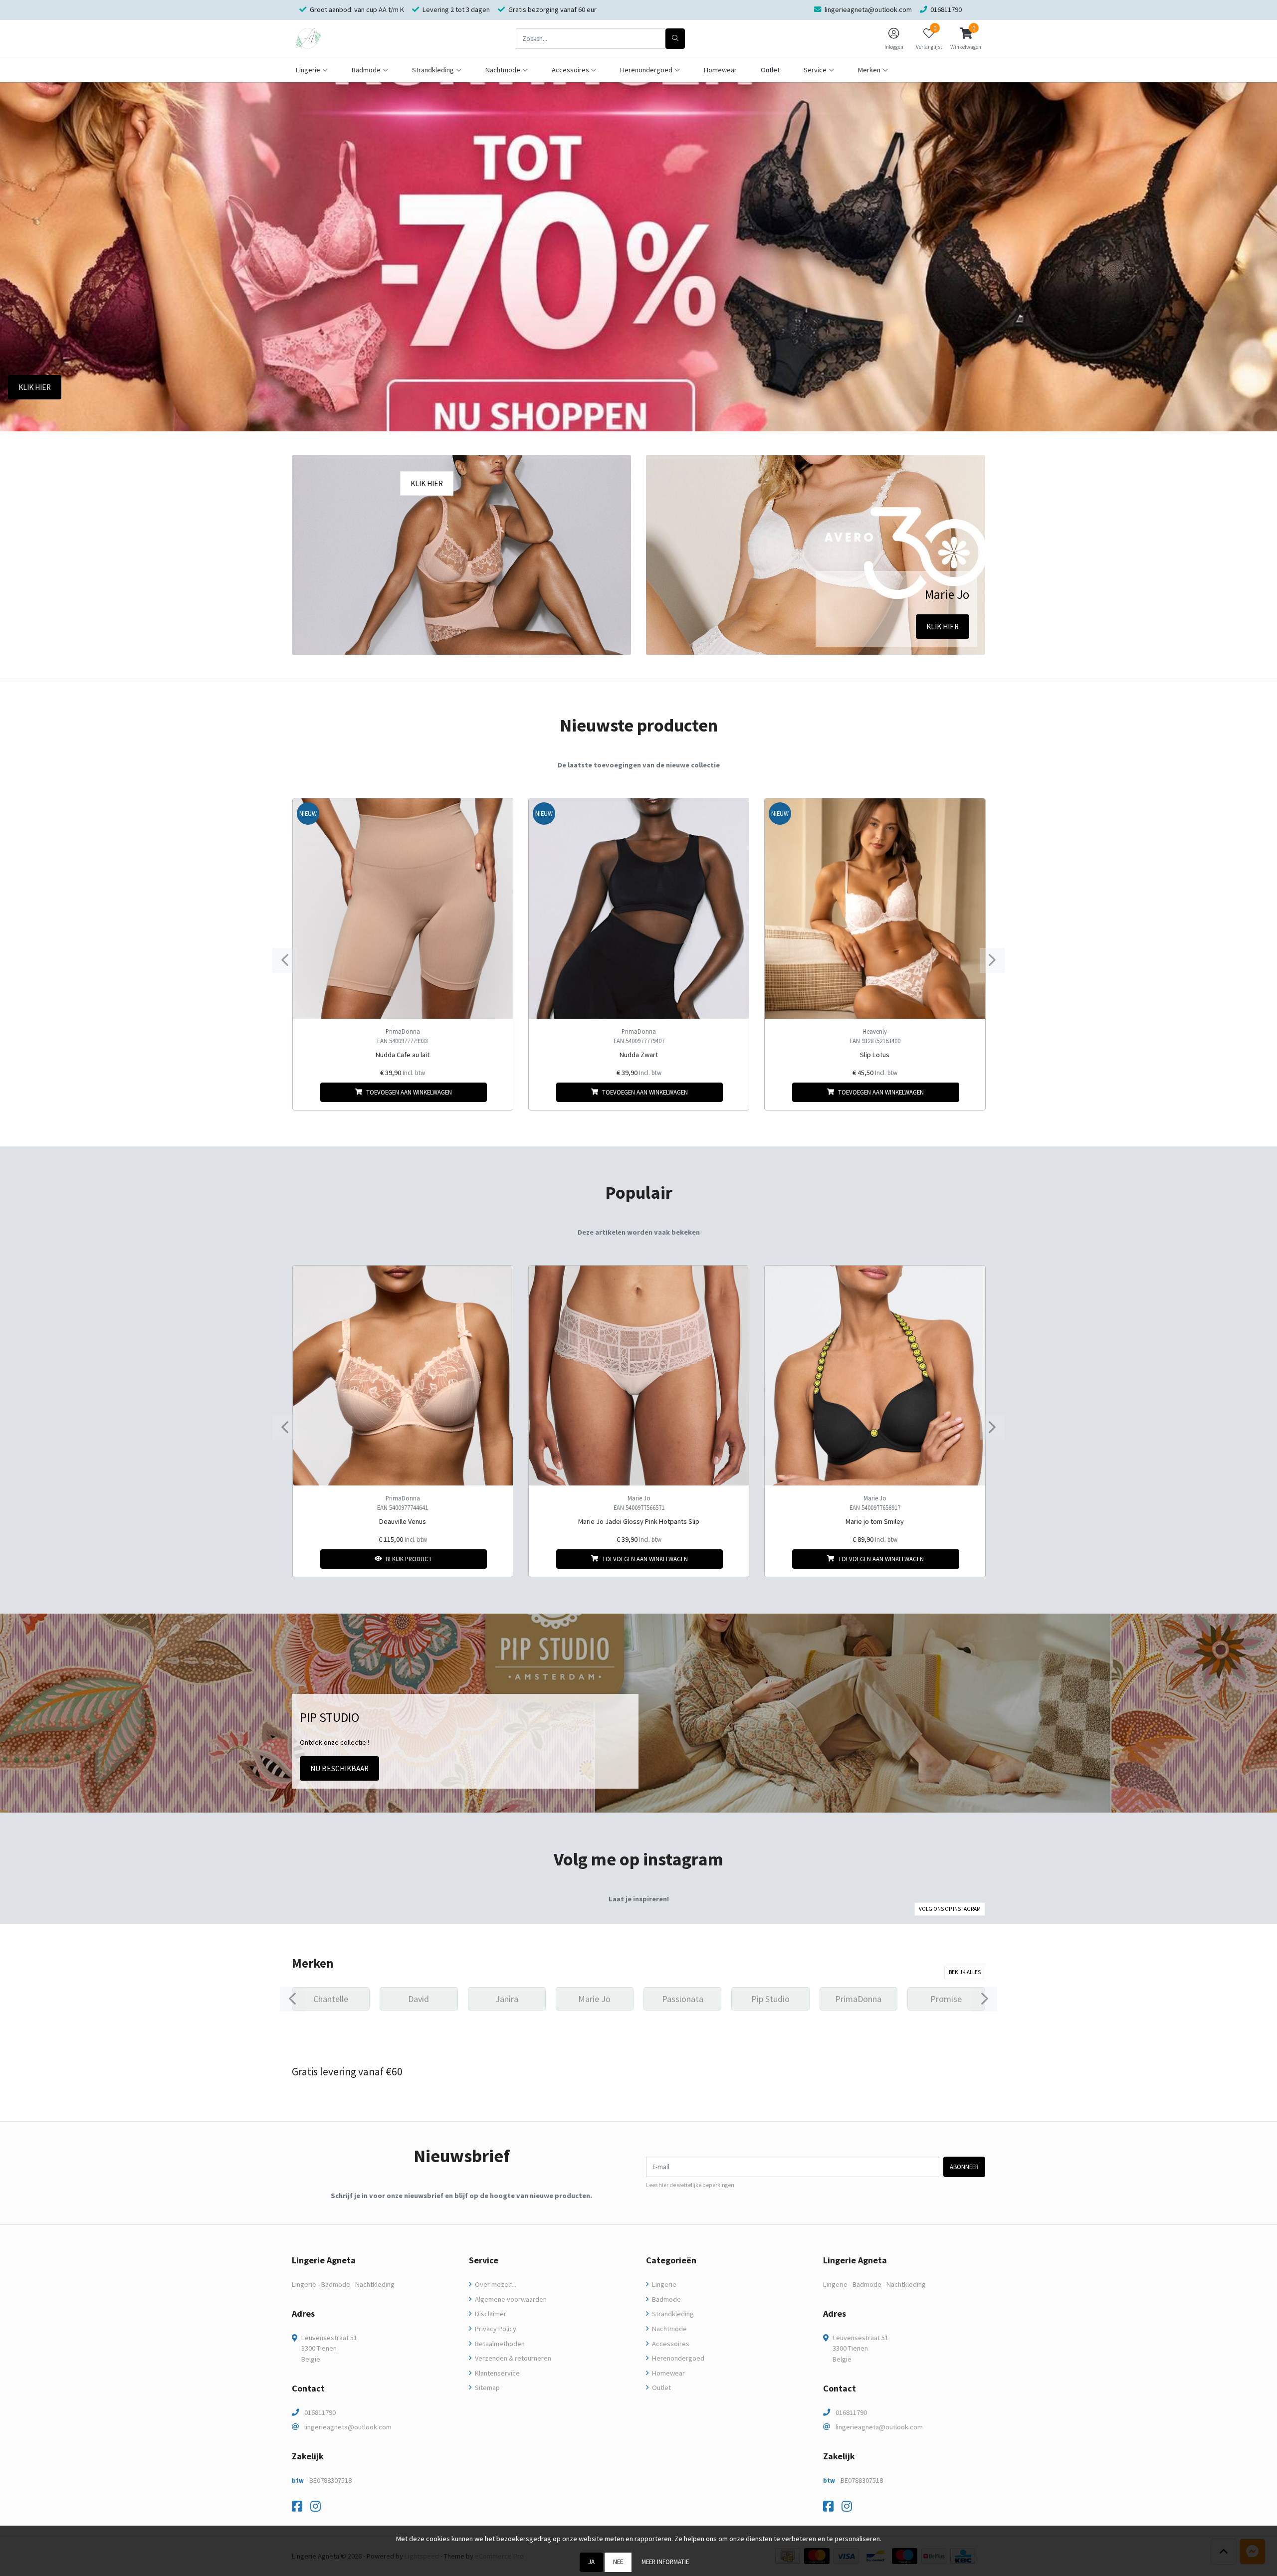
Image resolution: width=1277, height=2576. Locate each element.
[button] (966, 38)
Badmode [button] (366, 70)
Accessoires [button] (570, 70)
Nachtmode (669, 2329)
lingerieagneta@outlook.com (348, 2427)
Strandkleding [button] (433, 70)
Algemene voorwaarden (510, 2299)
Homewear (720, 70)
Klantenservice (497, 2373)
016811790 (320, 2412)
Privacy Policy (495, 2329)
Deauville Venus (403, 1521)
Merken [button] (869, 70)
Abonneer (964, 2167)
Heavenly (875, 1031)
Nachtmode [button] (503, 70)
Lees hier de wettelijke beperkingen (690, 2185)
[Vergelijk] (498, 1092)
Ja (591, 2562)
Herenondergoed (677, 2358)
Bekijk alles (965, 1972)
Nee (618, 2562)
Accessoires (670, 2344)
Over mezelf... (495, 2284)
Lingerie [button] (308, 70)
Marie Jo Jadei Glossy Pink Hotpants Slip (639, 1521)
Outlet (770, 70)
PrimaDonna (403, 1031)
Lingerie (663, 2284)
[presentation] (285, 960)
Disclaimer (490, 2314)
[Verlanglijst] (309, 1092)
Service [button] (815, 70)
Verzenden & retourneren (512, 2358)
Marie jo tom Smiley (875, 1521)
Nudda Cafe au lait (403, 1055)
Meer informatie (665, 2562)
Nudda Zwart (639, 1055)
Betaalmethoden (499, 2344)
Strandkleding (672, 2314)
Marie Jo (639, 1498)
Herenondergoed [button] (646, 70)
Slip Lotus (875, 1055)
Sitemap (487, 2388)
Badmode (666, 2299)
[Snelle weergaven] (498, 814)
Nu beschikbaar (339, 1768)
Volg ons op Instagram (950, 1909)
